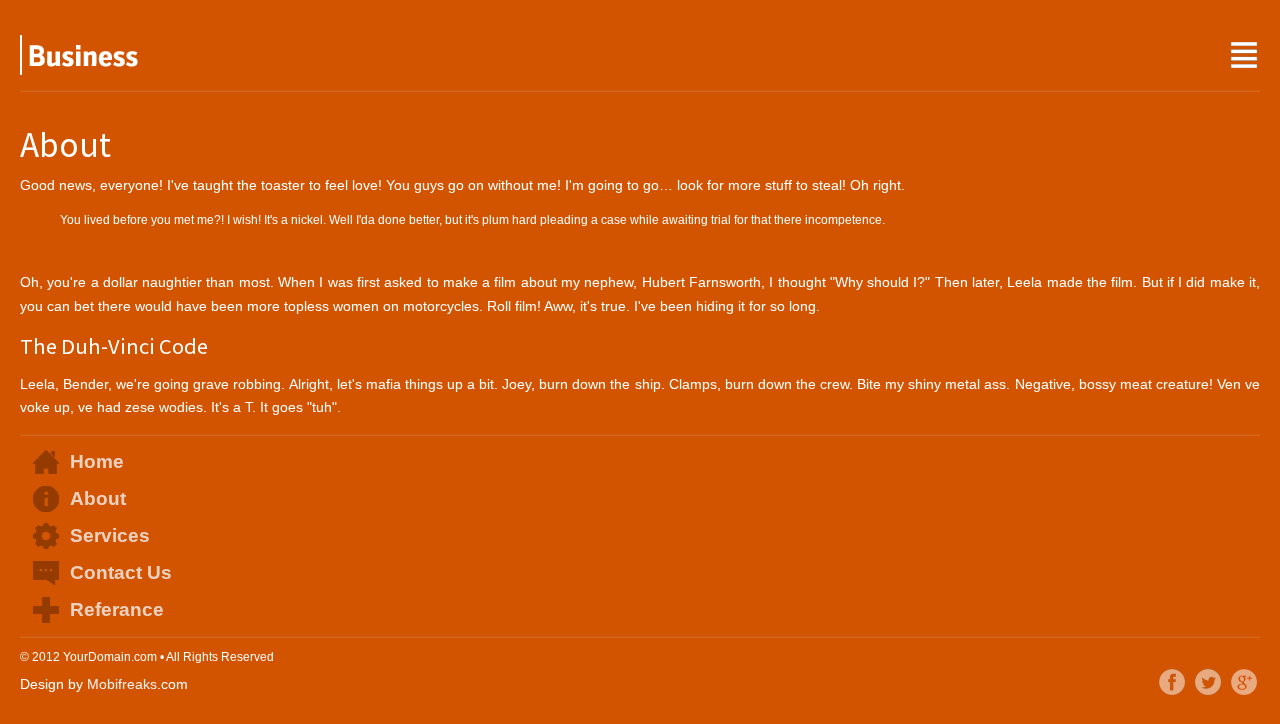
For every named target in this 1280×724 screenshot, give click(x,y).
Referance (117, 609)
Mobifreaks (122, 684)
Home (97, 461)
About (98, 498)
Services (110, 535)
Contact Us (121, 572)
